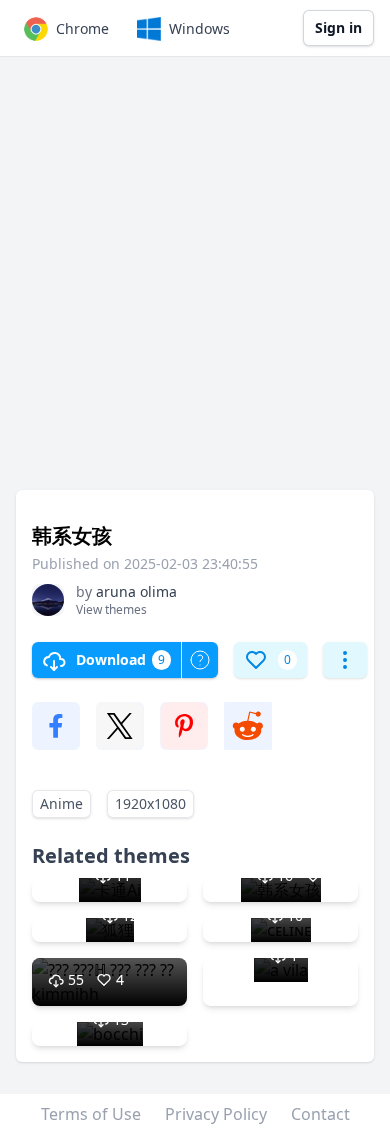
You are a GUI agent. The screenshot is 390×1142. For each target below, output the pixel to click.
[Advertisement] (195, 283)
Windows (199, 28)
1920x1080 (150, 803)
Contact (320, 1114)
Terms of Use (91, 1114)
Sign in (338, 27)
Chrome (82, 28)
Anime (61, 803)
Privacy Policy (216, 1114)
